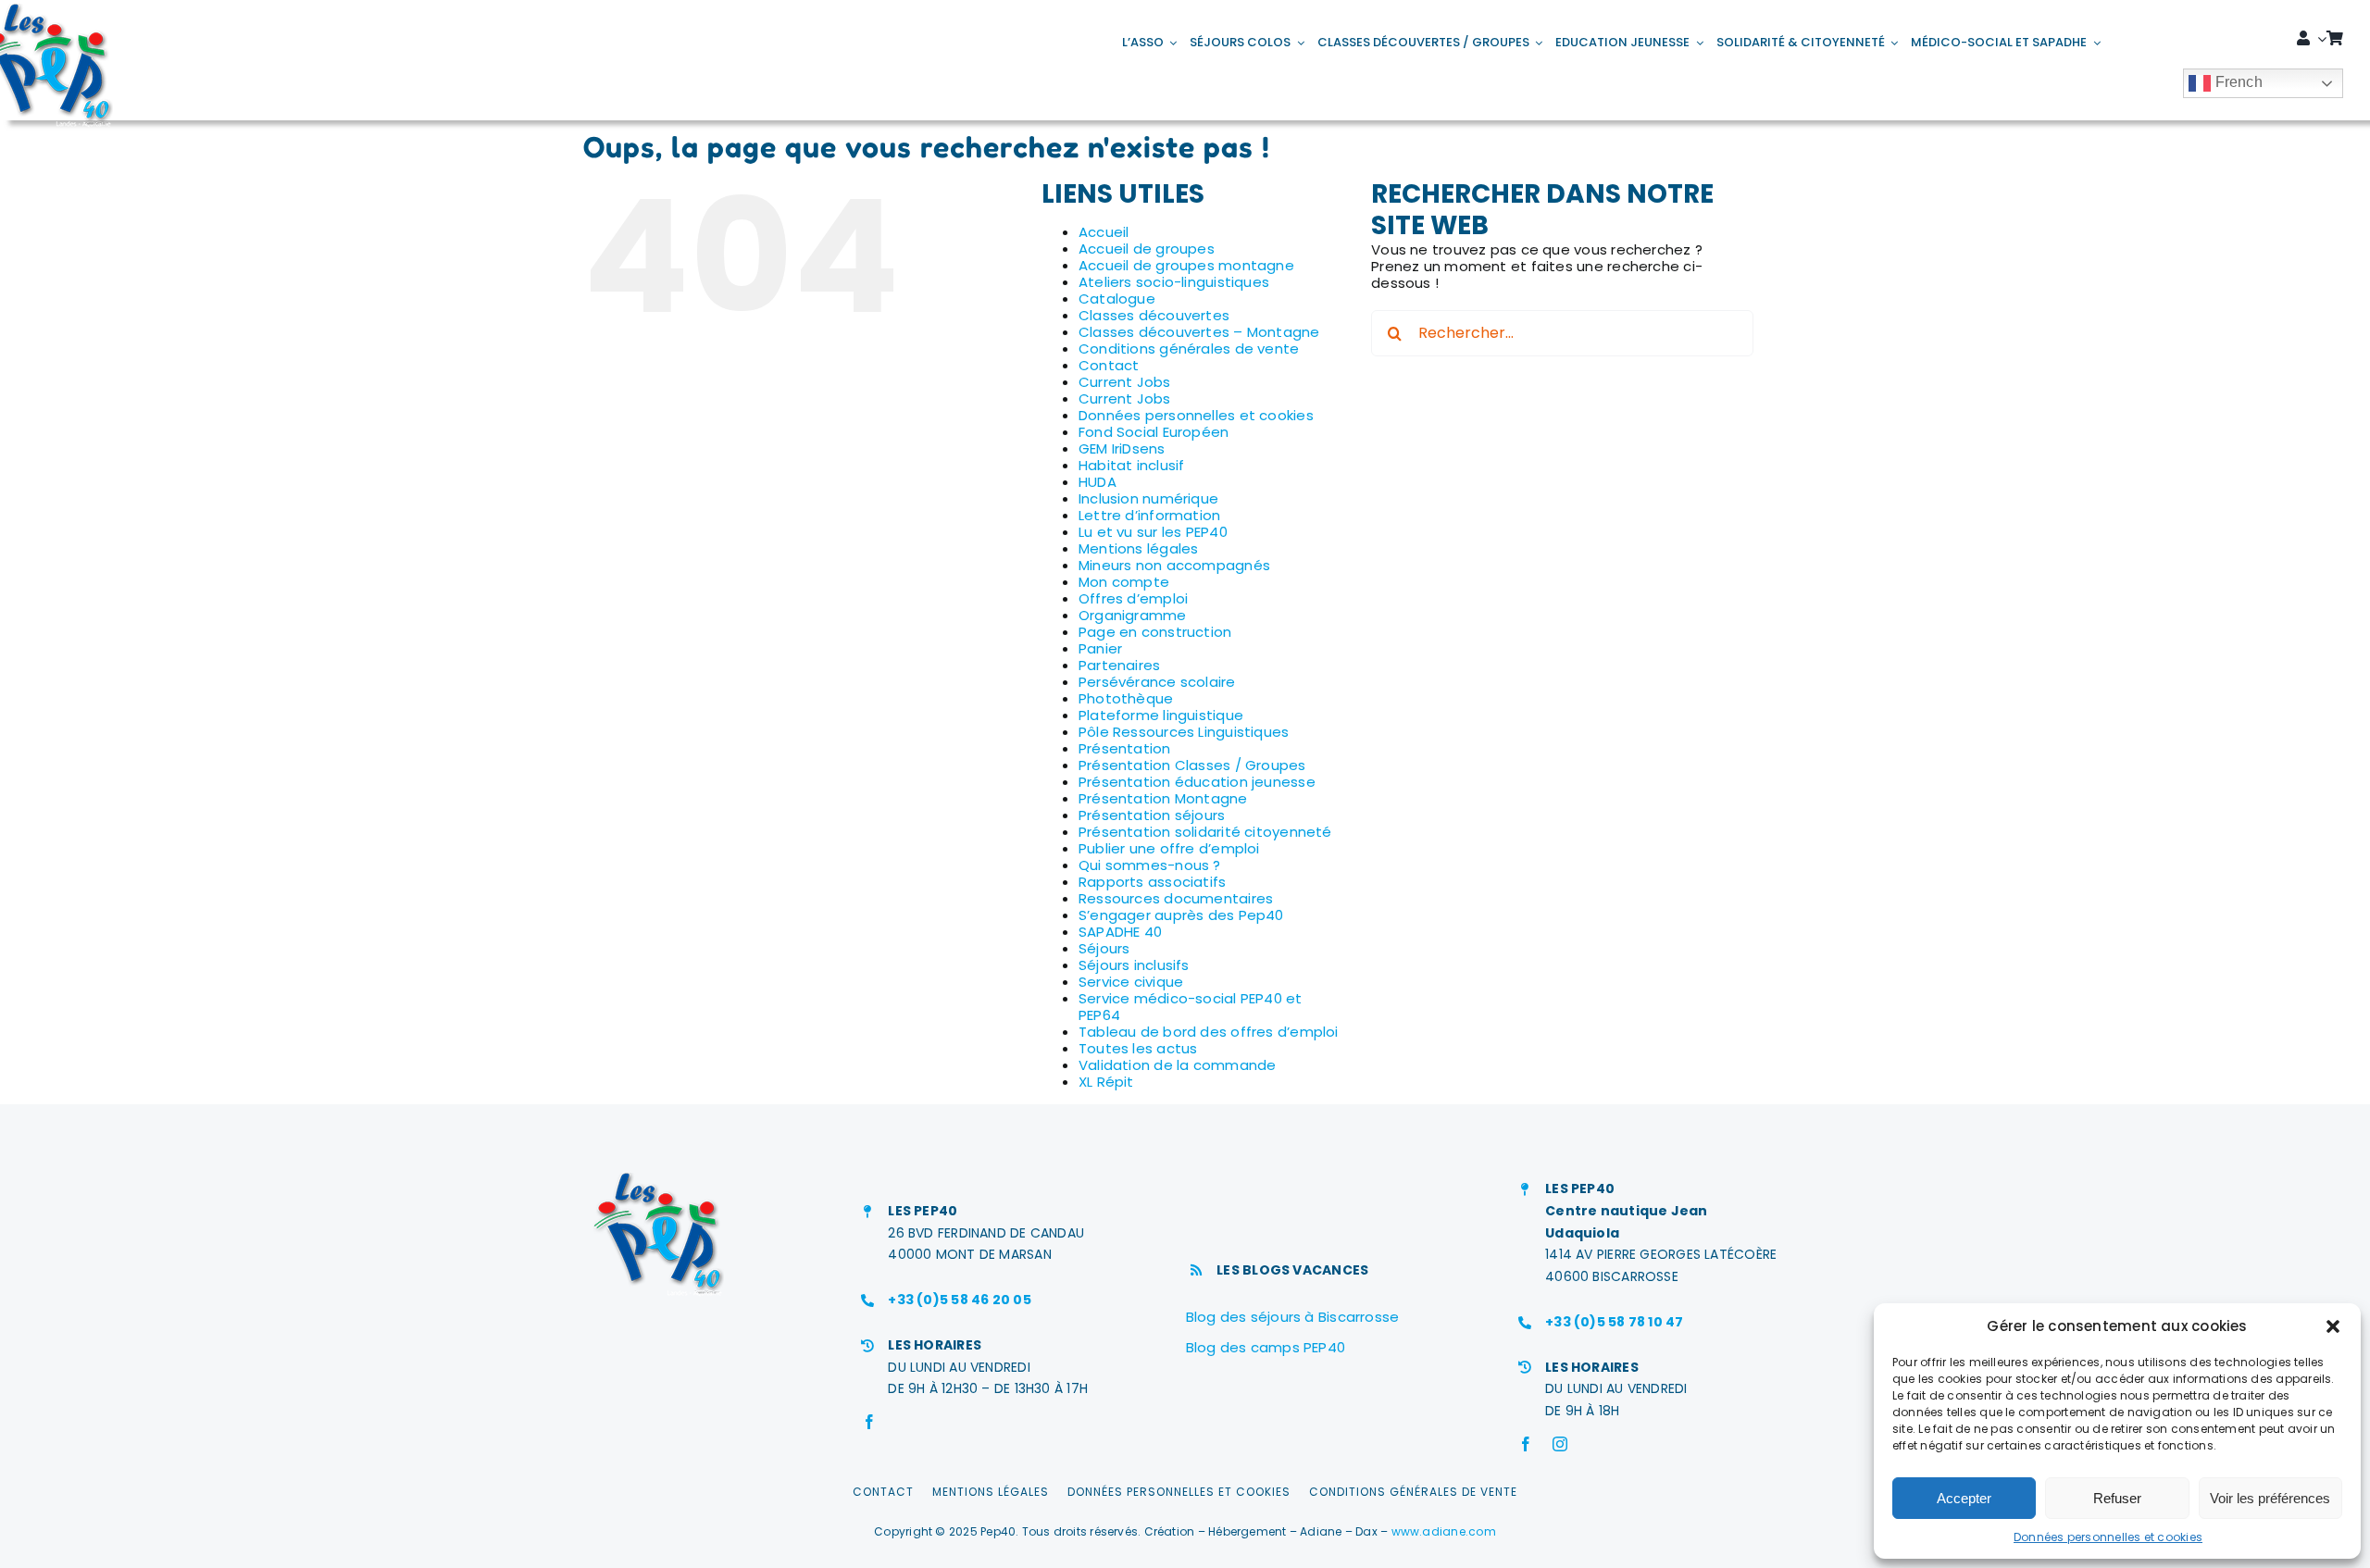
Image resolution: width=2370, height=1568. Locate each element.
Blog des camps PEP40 (1266, 1347)
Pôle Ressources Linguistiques (1184, 732)
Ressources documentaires (1176, 898)
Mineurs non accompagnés (1174, 565)
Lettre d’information (1150, 515)
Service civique (1131, 982)
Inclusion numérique (1148, 498)
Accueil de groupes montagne (1186, 265)
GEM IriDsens (1122, 448)
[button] (2333, 1326)
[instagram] (1560, 1444)
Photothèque (1126, 698)
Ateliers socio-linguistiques (1174, 282)
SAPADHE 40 (1120, 932)
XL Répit (1106, 1082)
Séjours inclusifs (1134, 965)
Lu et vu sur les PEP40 (1153, 532)
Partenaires (1119, 665)
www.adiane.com (1444, 1531)
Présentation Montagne (1163, 798)
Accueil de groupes (1147, 249)
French (2237, 82)
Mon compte (1124, 582)
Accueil (1104, 232)
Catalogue (1117, 299)
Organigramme (1133, 615)
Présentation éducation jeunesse (1197, 782)
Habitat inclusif (1132, 465)
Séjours (1104, 948)
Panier (1100, 648)
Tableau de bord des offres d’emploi (1209, 1032)
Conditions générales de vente (1189, 348)
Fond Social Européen (1154, 432)
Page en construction (1155, 632)
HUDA (1098, 482)
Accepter (1964, 1498)
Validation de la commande (1178, 1065)
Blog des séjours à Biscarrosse (1293, 1317)
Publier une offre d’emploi (1169, 848)
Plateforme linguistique (1161, 715)
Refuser (2117, 1498)
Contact (1109, 365)
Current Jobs (1125, 382)
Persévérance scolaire (1157, 682)
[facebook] (869, 1422)
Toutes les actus (1138, 1048)
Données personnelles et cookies (2108, 1537)
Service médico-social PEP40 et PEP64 (1191, 1007)
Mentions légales (1139, 548)
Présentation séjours (1152, 815)
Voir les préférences (2270, 1498)
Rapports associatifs (1153, 882)
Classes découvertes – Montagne (1199, 332)
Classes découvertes (1154, 315)
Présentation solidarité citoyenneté (1205, 832)
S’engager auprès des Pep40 (1181, 915)
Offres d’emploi (1133, 598)
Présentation (1125, 748)
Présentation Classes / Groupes (1192, 765)
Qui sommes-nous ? (1150, 865)
